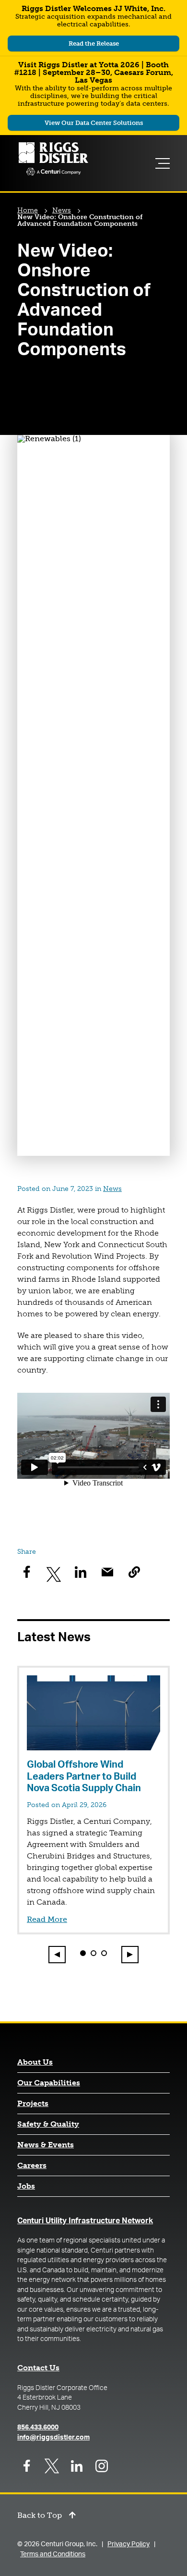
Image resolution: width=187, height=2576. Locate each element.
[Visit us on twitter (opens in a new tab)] (52, 2466)
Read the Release (111, 45)
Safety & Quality (48, 2124)
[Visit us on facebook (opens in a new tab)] (27, 2466)
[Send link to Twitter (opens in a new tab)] (54, 1572)
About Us (35, 2062)
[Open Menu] (164, 163)
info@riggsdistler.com (53, 2438)
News (62, 210)
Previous (58, 1954)
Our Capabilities (49, 2083)
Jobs (26, 2186)
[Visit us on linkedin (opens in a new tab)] (77, 2466)
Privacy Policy (129, 2544)
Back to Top (40, 2516)
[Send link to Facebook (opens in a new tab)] (27, 1572)
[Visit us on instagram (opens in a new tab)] (102, 2466)
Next (130, 1954)
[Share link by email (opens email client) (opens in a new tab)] (107, 1572)
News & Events (46, 2145)
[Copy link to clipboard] (134, 1572)
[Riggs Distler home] (53, 160)
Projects (33, 2104)
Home (28, 210)
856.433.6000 (38, 2427)
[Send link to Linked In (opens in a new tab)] (81, 1572)
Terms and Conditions (53, 2554)
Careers (32, 2166)
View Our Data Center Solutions (99, 124)
